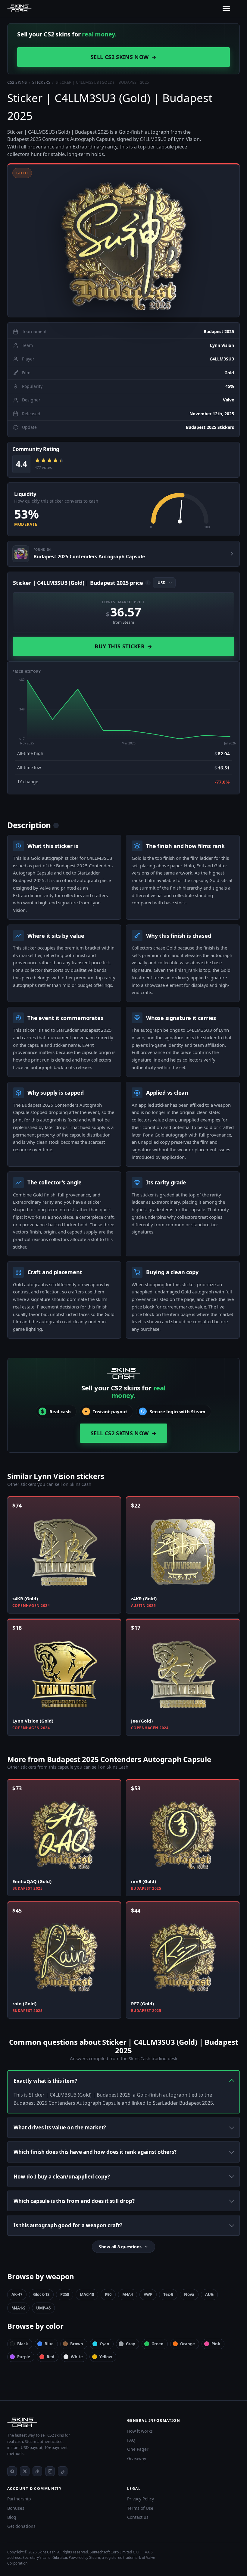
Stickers (41, 82)
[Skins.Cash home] (19, 8)
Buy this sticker (123, 646)
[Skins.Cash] (64, 2422)
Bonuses (16, 2508)
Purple (24, 2357)
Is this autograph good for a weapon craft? (68, 2225)
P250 (65, 2294)
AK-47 (17, 2294)
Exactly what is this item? (45, 2081)
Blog (12, 2517)
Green (158, 2344)
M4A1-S (18, 2308)
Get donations (21, 2526)
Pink (216, 2344)
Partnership (19, 2499)
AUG (209, 2294)
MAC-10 (87, 2294)
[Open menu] (226, 8)
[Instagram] (50, 2471)
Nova (189, 2294)
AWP (148, 2294)
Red (50, 2357)
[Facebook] (12, 2471)
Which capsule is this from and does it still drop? (74, 2201)
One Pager (138, 2449)
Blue (49, 2344)
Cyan (105, 2344)
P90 (108, 2294)
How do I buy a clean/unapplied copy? (62, 2177)
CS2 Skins (17, 82)
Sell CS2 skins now (123, 57)
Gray (130, 2344)
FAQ (131, 2440)
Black (23, 2344)
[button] (123, 240)
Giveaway (137, 2458)
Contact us (138, 2517)
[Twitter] (25, 2471)
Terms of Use (140, 2508)
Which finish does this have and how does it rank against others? (95, 2152)
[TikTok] (63, 2471)
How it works (140, 2431)
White (77, 2357)
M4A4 (128, 2294)
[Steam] (37, 2471)
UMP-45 (43, 2308)
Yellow (106, 2357)
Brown (77, 2344)
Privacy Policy (141, 2499)
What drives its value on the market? (60, 2127)
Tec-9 (168, 2294)
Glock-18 (41, 2294)
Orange (188, 2344)
